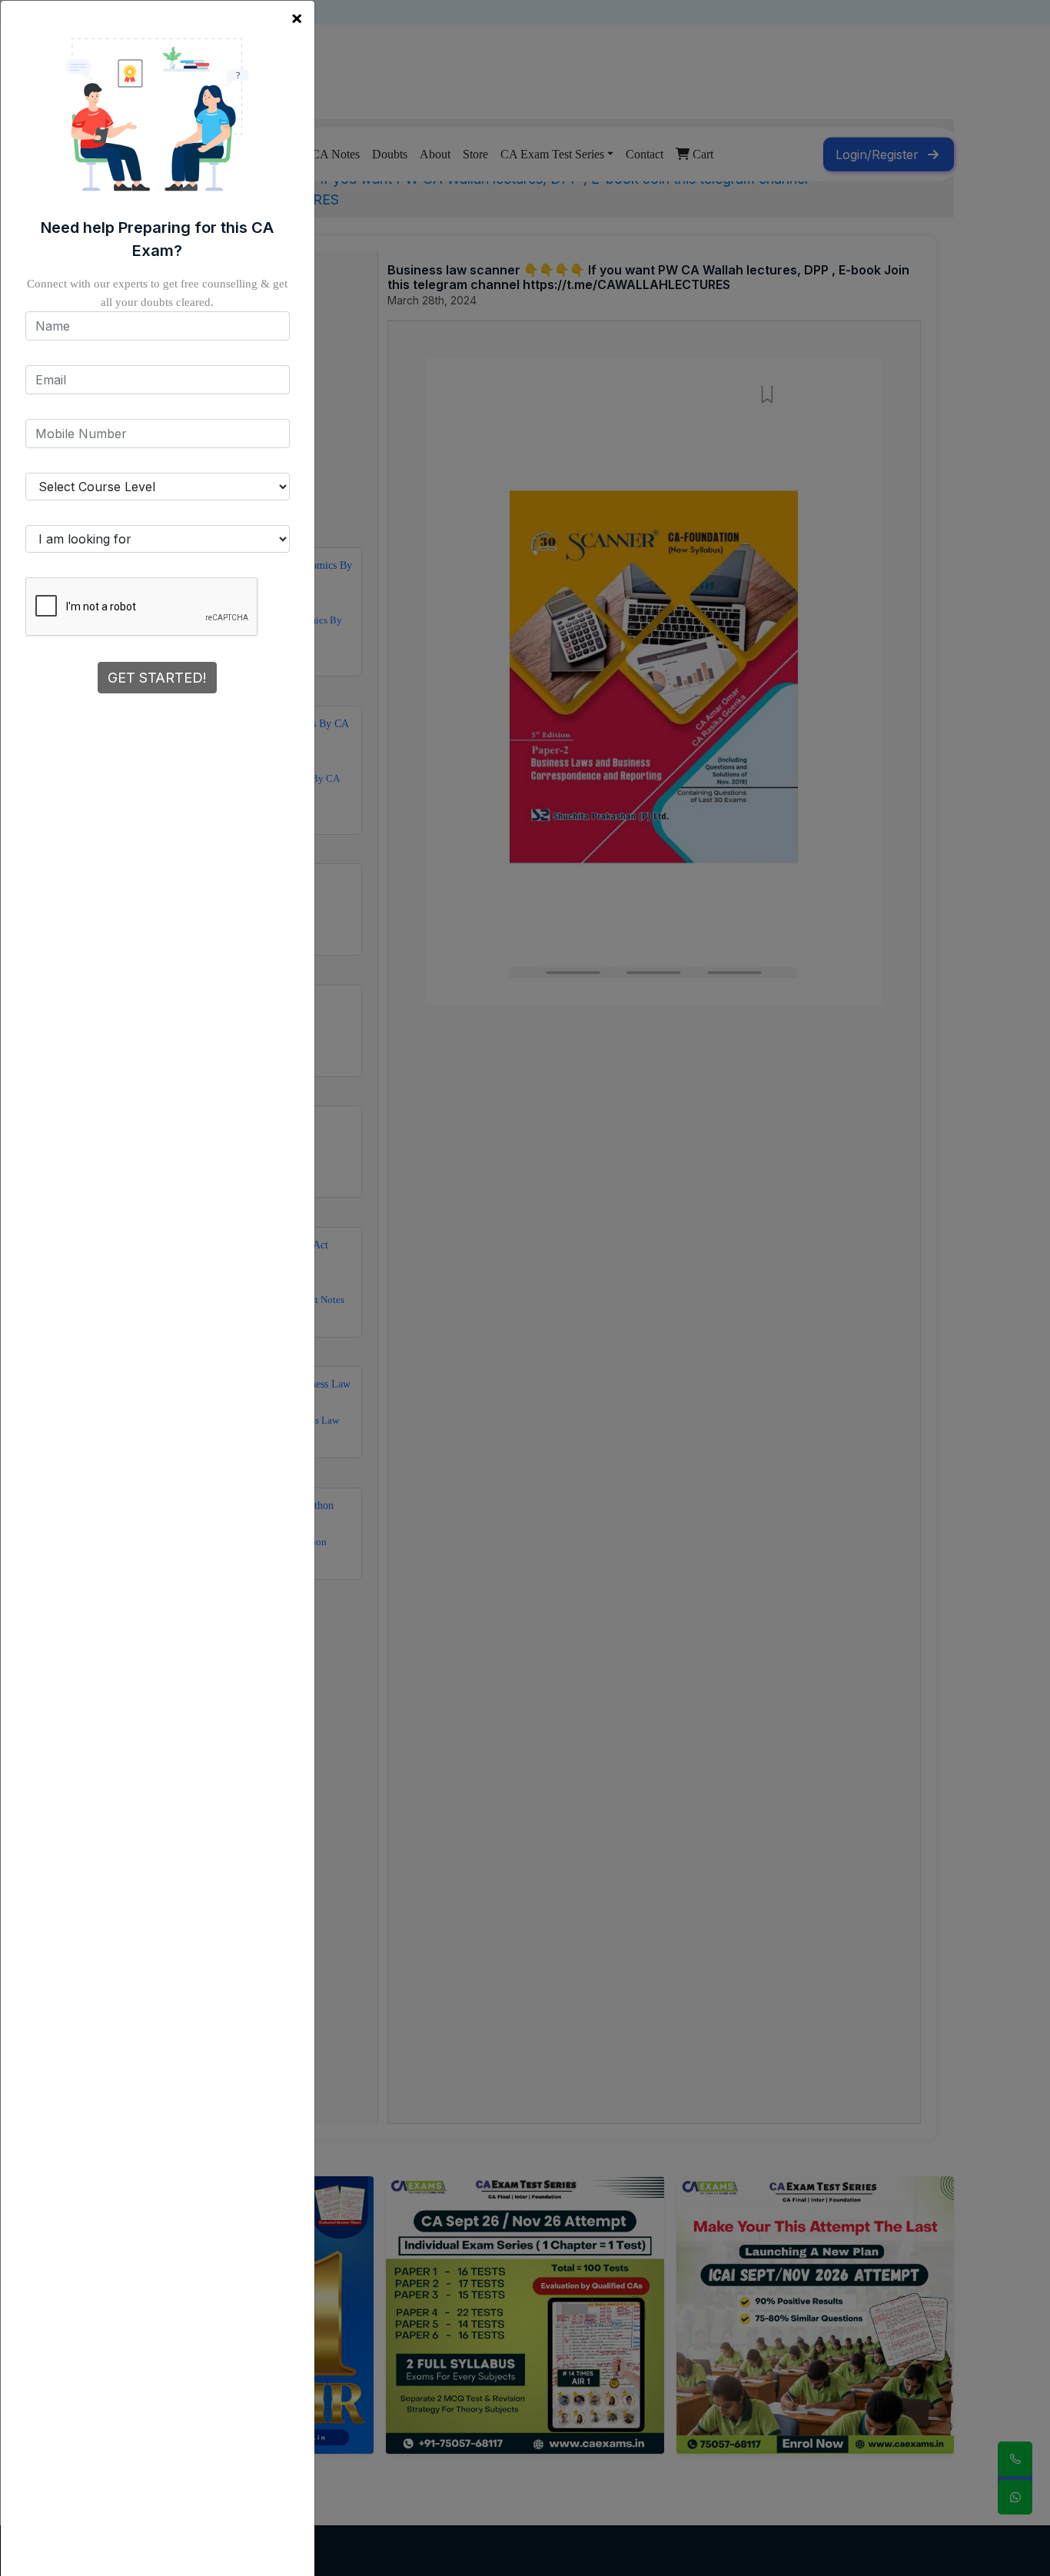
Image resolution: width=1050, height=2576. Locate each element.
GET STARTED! (157, 678)
